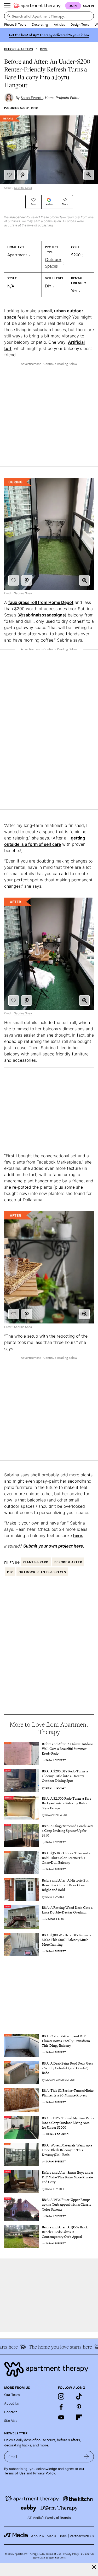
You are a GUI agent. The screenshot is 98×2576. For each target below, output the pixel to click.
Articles (59, 24)
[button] (89, 175)
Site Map (11, 2420)
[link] (68, 1749)
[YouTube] (61, 2417)
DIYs (44, 49)
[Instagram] (61, 2396)
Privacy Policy (44, 2473)
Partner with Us (82, 2536)
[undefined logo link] (37, 6)
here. (78, 1535)
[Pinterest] (79, 2407)
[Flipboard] (79, 2417)
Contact (11, 2412)
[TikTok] (79, 2396)
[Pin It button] (22, 175)
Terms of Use (15, 2473)
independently (20, 217)
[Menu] (7, 6)
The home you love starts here (54, 2347)
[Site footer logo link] (49, 2369)
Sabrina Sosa (23, 188)
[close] (94, 2567)
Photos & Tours (15, 24)
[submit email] (87, 2457)
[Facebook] (61, 2407)
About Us (11, 2403)
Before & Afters (19, 49)
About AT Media (44, 2536)
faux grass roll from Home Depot (41, 602)
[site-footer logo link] (16, 2536)
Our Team (12, 2394)
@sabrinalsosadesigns (42, 615)
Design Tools (80, 24)
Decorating (40, 24)
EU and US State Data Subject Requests (63, 2556)
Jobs (63, 2536)
